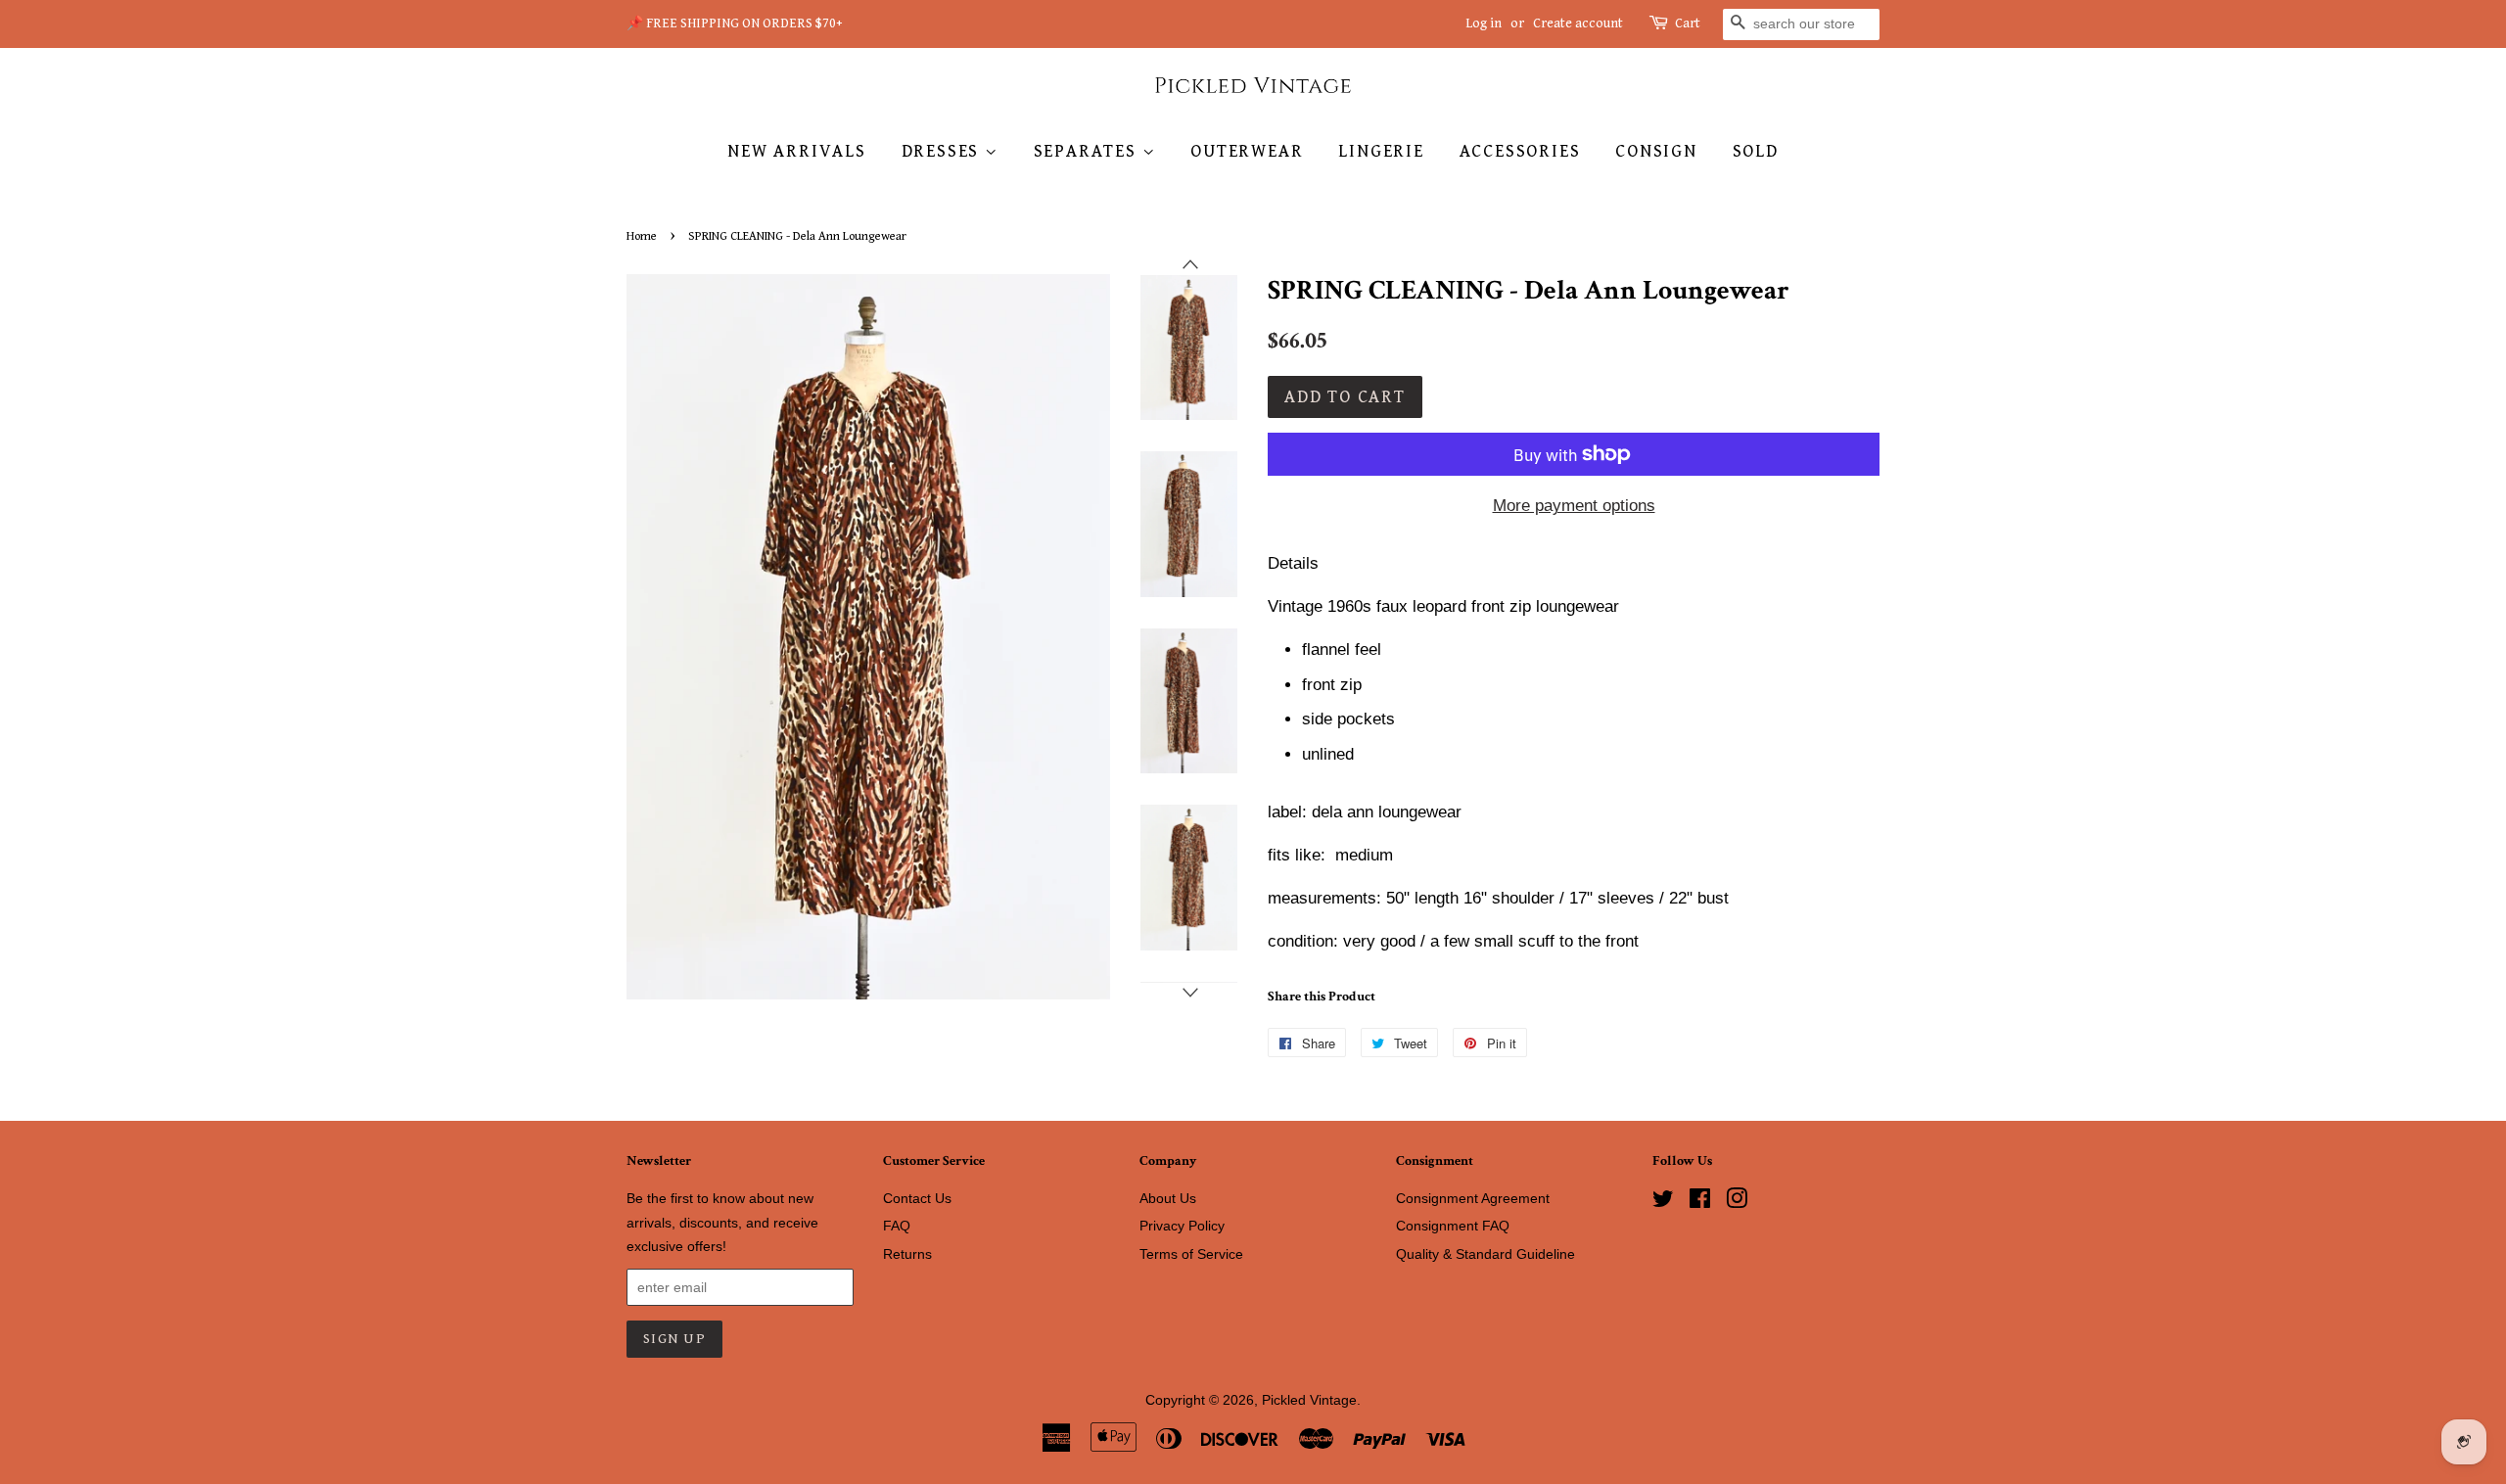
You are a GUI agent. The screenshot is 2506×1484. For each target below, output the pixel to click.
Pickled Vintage (1309, 1400)
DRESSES (943, 151)
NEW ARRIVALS (797, 151)
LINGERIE (1381, 151)
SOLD (1756, 151)
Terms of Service (1191, 1254)
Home (642, 236)
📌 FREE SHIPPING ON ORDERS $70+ (735, 23)
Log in (1484, 23)
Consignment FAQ (1453, 1226)
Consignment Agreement (1473, 1198)
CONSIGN (1656, 151)
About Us (1168, 1198)
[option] (1174, 348)
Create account (1578, 23)
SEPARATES (1088, 151)
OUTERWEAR (1247, 151)
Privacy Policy (1182, 1226)
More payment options (1574, 506)
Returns (907, 1254)
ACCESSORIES (1520, 151)
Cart (1688, 23)
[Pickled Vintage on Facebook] (1700, 1202)
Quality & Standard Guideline (1485, 1254)
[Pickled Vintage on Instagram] (1737, 1202)
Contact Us (917, 1198)
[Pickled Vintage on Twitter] (1663, 1202)
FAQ (897, 1226)
